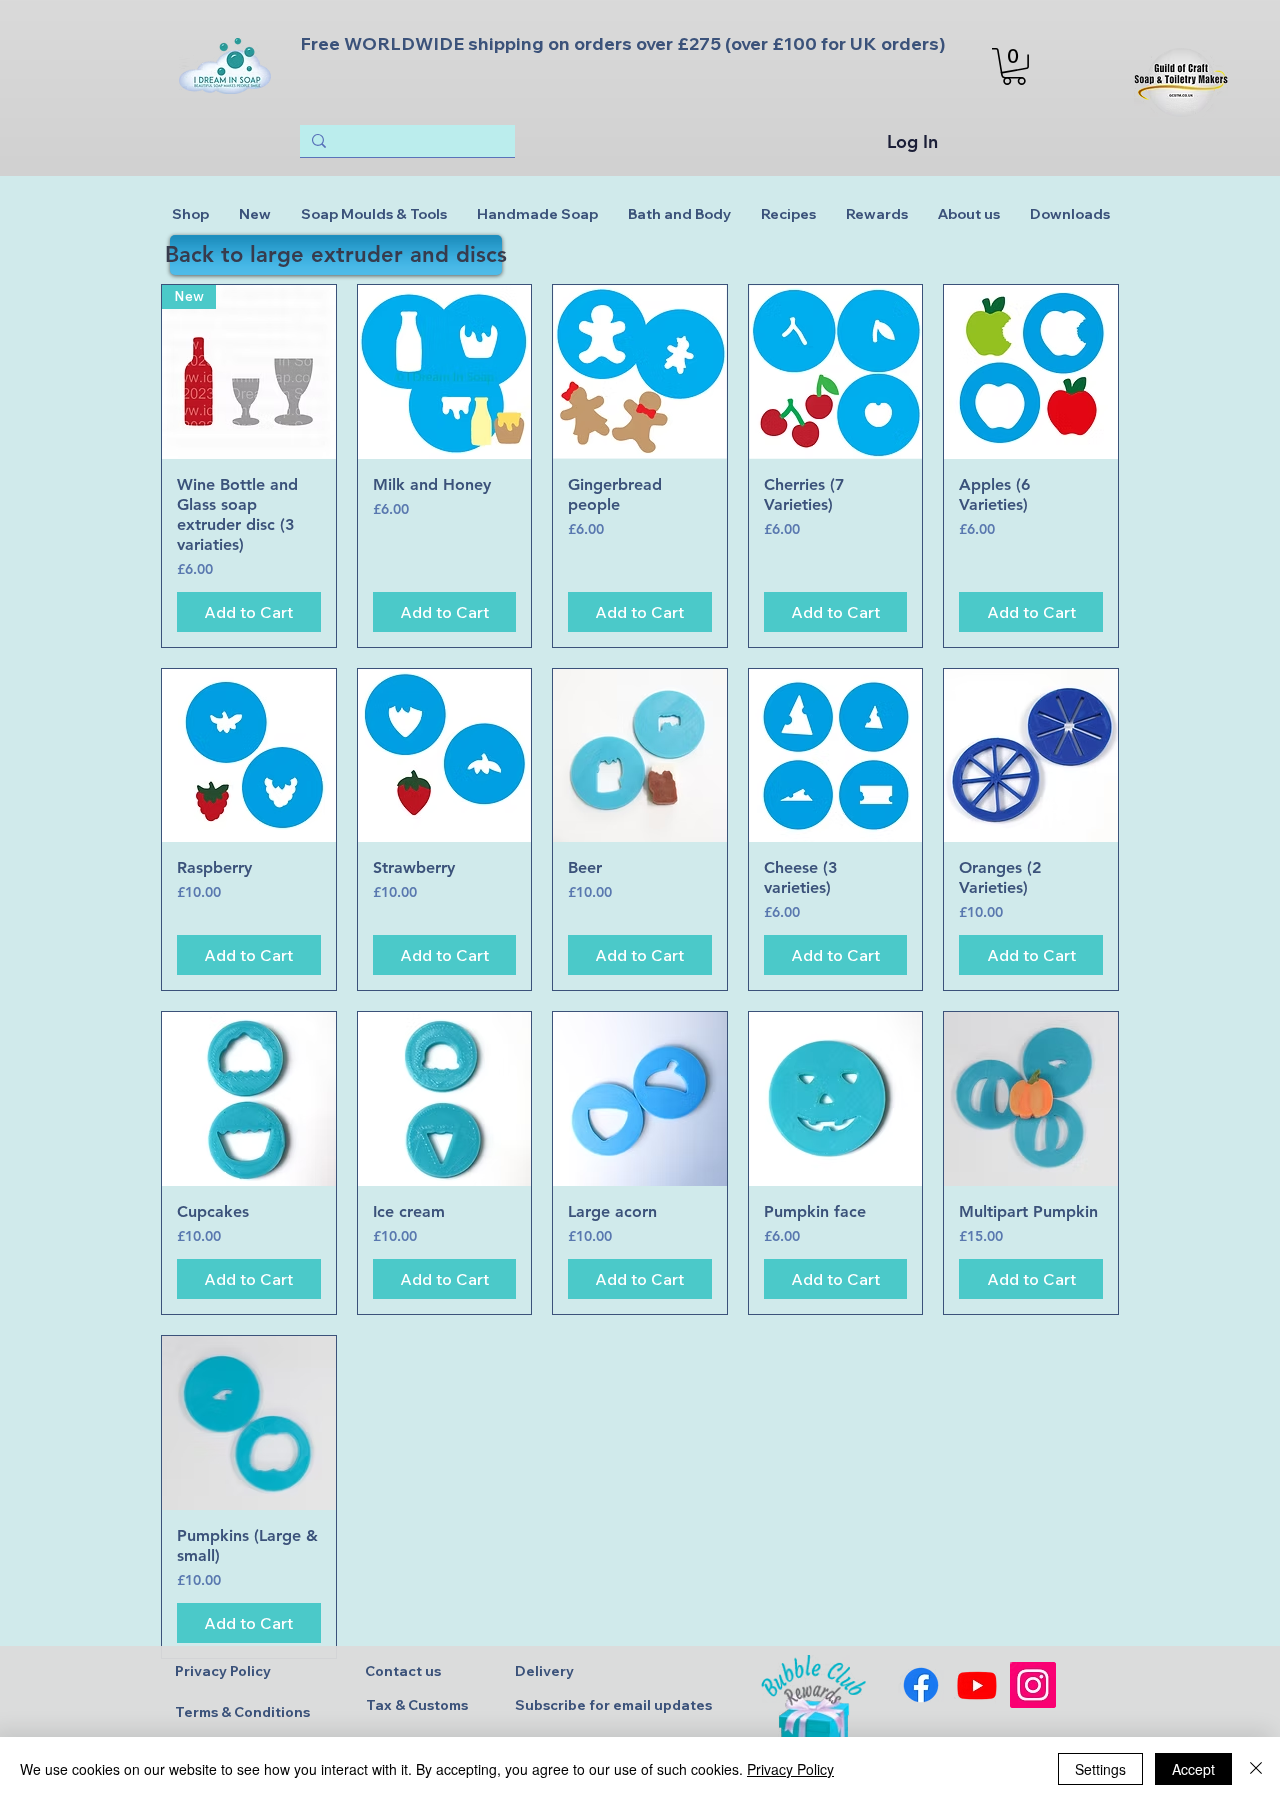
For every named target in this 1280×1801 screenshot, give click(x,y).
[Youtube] (977, 1685)
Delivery (544, 1671)
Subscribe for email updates (613, 1705)
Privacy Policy (223, 1671)
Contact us (403, 1671)
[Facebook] (921, 1685)
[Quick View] (445, 372)
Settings (1100, 1769)
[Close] (1256, 1769)
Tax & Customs (417, 1705)
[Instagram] (1033, 1685)
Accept (1193, 1769)
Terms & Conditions (242, 1712)
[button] (1014, 66)
